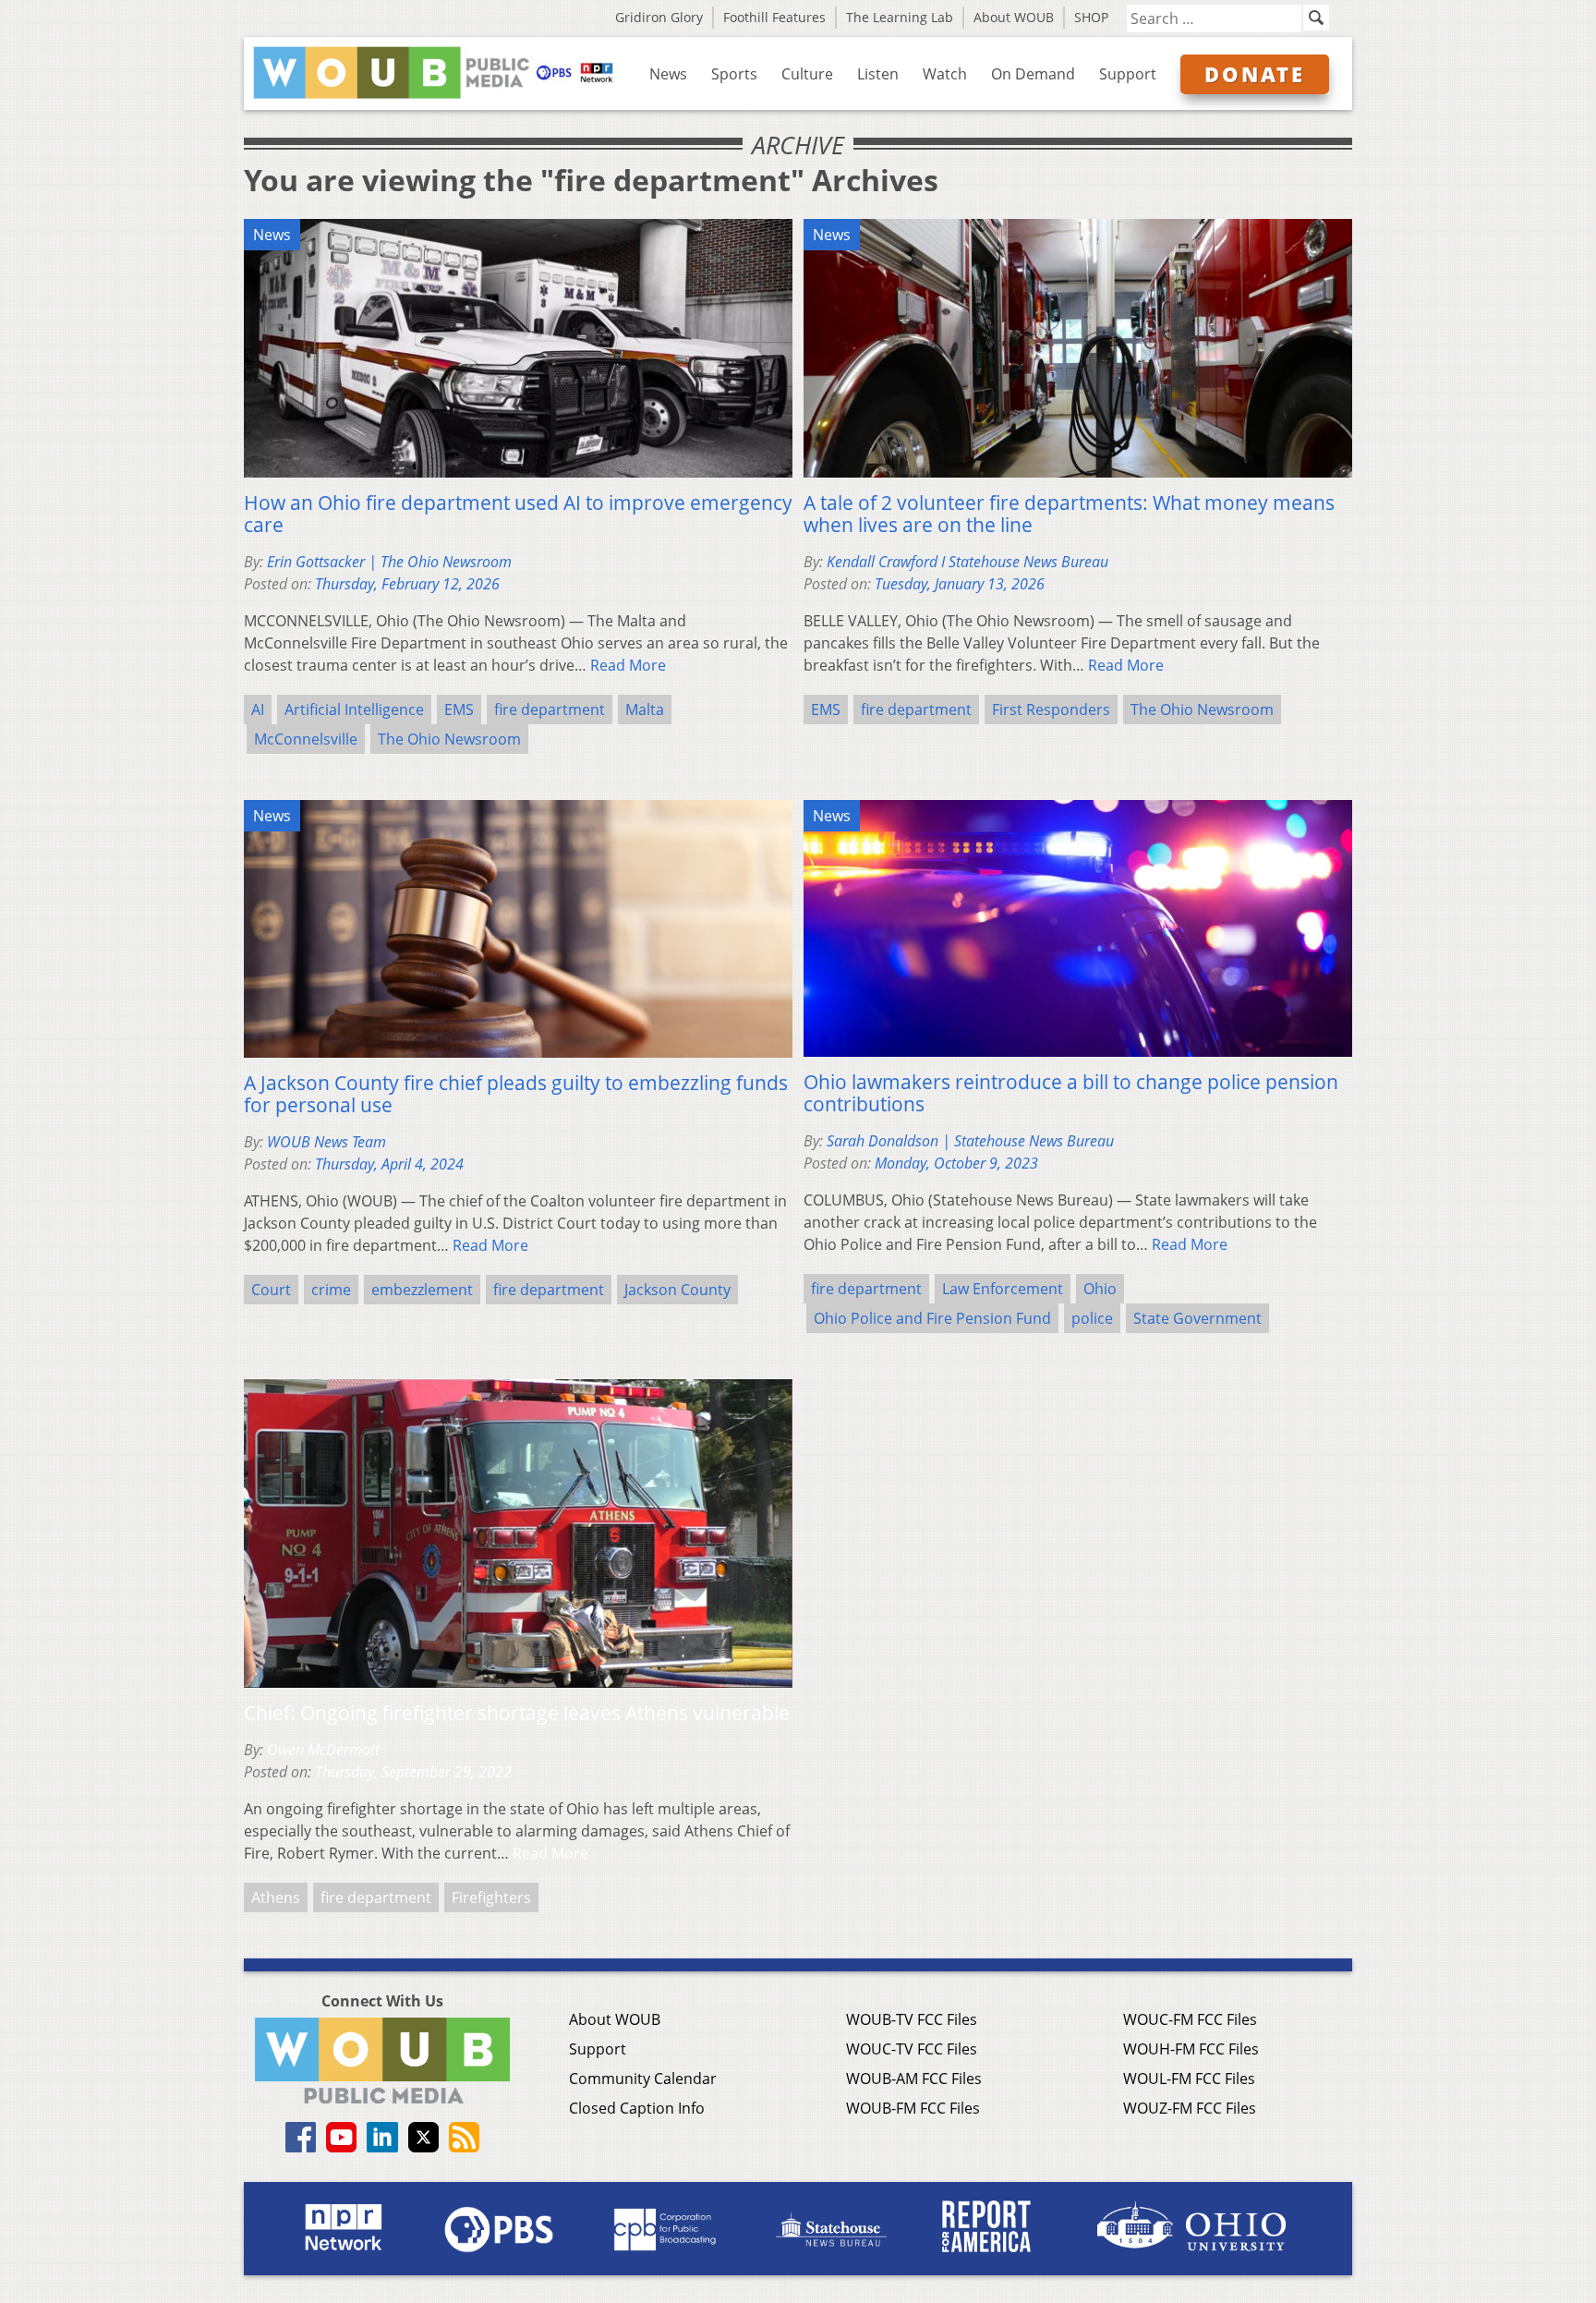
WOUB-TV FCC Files (912, 2019)
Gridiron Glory (659, 17)
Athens (276, 1897)
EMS (459, 709)
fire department (550, 709)
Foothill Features (774, 17)
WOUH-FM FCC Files (1191, 2049)
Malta (645, 709)
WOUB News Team (326, 1142)
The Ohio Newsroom (449, 739)
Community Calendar (643, 2079)
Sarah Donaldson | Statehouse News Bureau (970, 1141)
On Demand (1033, 74)
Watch (945, 74)
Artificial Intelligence (354, 709)
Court (271, 1290)
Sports (734, 74)
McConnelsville (306, 739)
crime (331, 1290)
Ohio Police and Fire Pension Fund (932, 1318)
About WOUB (1014, 17)
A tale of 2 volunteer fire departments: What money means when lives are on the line (1069, 514)
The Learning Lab (900, 17)
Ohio (1100, 1289)
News (668, 74)
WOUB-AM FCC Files (914, 2079)
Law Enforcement (1003, 1289)
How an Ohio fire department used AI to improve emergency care (518, 514)
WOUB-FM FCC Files (913, 2108)
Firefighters (491, 1897)
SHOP (1091, 17)
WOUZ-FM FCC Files (1190, 2108)
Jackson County (677, 1290)
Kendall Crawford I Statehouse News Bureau (967, 562)
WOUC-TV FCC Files (912, 2049)
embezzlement (422, 1290)
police (1092, 1318)
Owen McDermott (323, 1750)
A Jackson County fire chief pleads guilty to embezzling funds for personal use (516, 1094)
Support (1128, 74)
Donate (1255, 74)
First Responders (1051, 709)
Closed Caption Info (637, 2108)
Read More (628, 665)
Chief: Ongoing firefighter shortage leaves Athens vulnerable (517, 1713)
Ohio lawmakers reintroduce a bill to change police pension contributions (1071, 1093)
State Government (1197, 1318)
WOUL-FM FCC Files (1189, 2079)
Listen (878, 74)
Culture (807, 74)
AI (258, 709)
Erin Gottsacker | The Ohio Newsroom (389, 562)
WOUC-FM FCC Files (1190, 2019)
